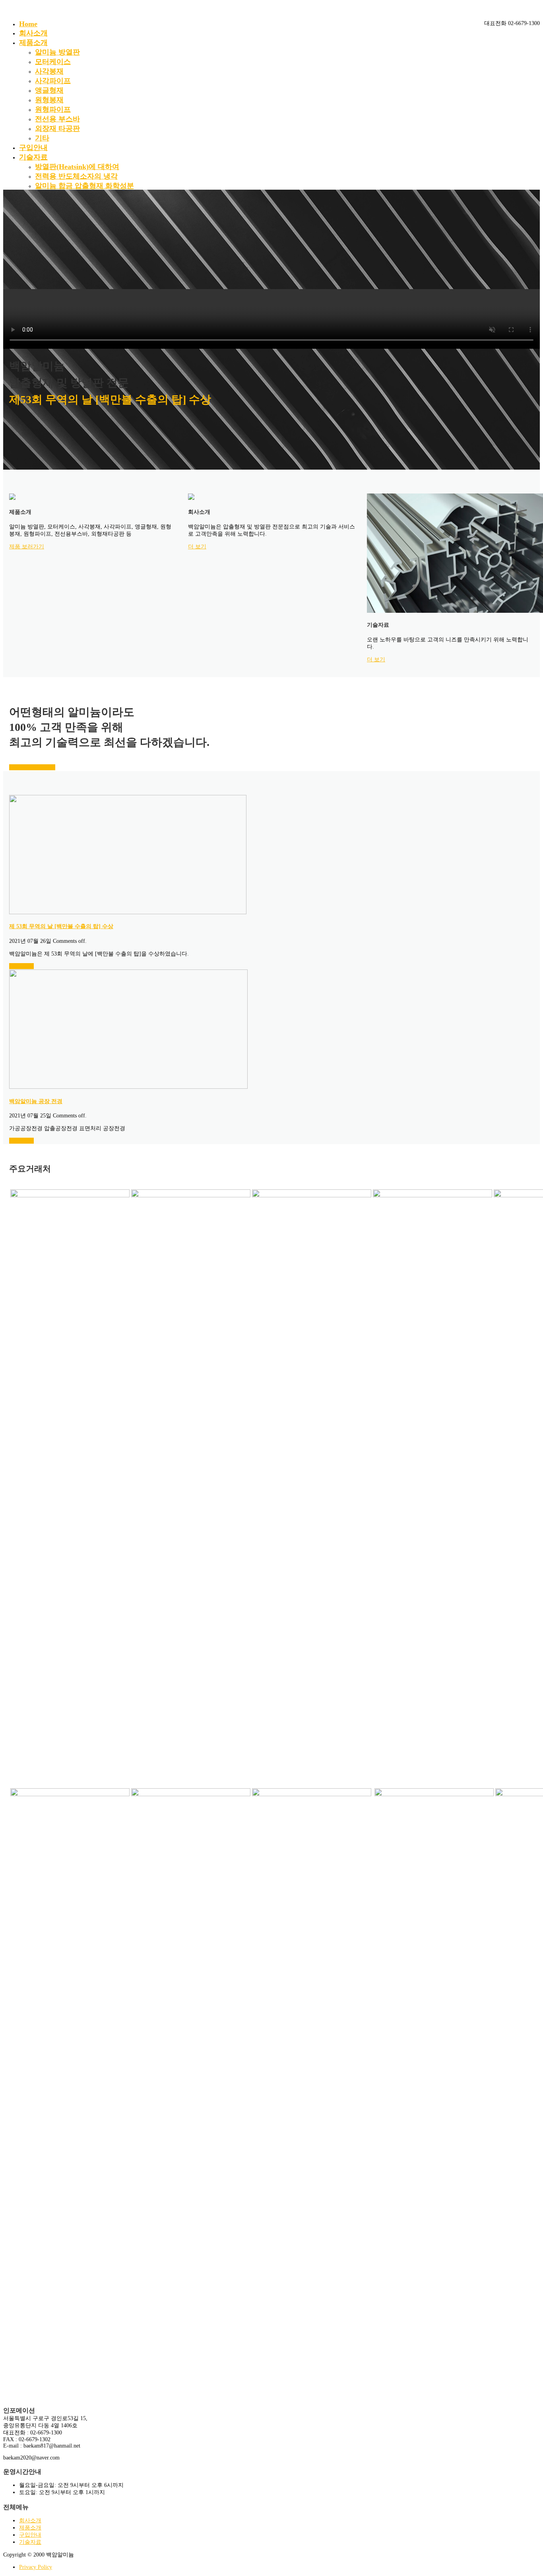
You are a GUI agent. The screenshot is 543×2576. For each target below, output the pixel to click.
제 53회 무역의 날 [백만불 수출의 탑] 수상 (61, 926)
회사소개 (33, 33)
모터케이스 (53, 62)
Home (28, 24)
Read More (21, 966)
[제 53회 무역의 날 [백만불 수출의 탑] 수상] (128, 912)
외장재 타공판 (57, 128)
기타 (42, 138)
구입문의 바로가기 (32, 767)
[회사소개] (191, 498)
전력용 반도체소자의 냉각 (76, 176)
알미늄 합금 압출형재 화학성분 (84, 186)
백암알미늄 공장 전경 (36, 1101)
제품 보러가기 (27, 547)
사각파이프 (53, 81)
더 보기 (197, 547)
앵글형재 (49, 90)
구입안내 (33, 148)
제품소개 (33, 43)
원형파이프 (53, 109)
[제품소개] (12, 498)
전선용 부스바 (57, 119)
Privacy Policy (36, 2567)
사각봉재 (49, 71)
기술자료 (33, 157)
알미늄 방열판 (57, 52)
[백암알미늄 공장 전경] (128, 1087)
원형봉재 (49, 100)
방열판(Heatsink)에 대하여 (77, 167)
